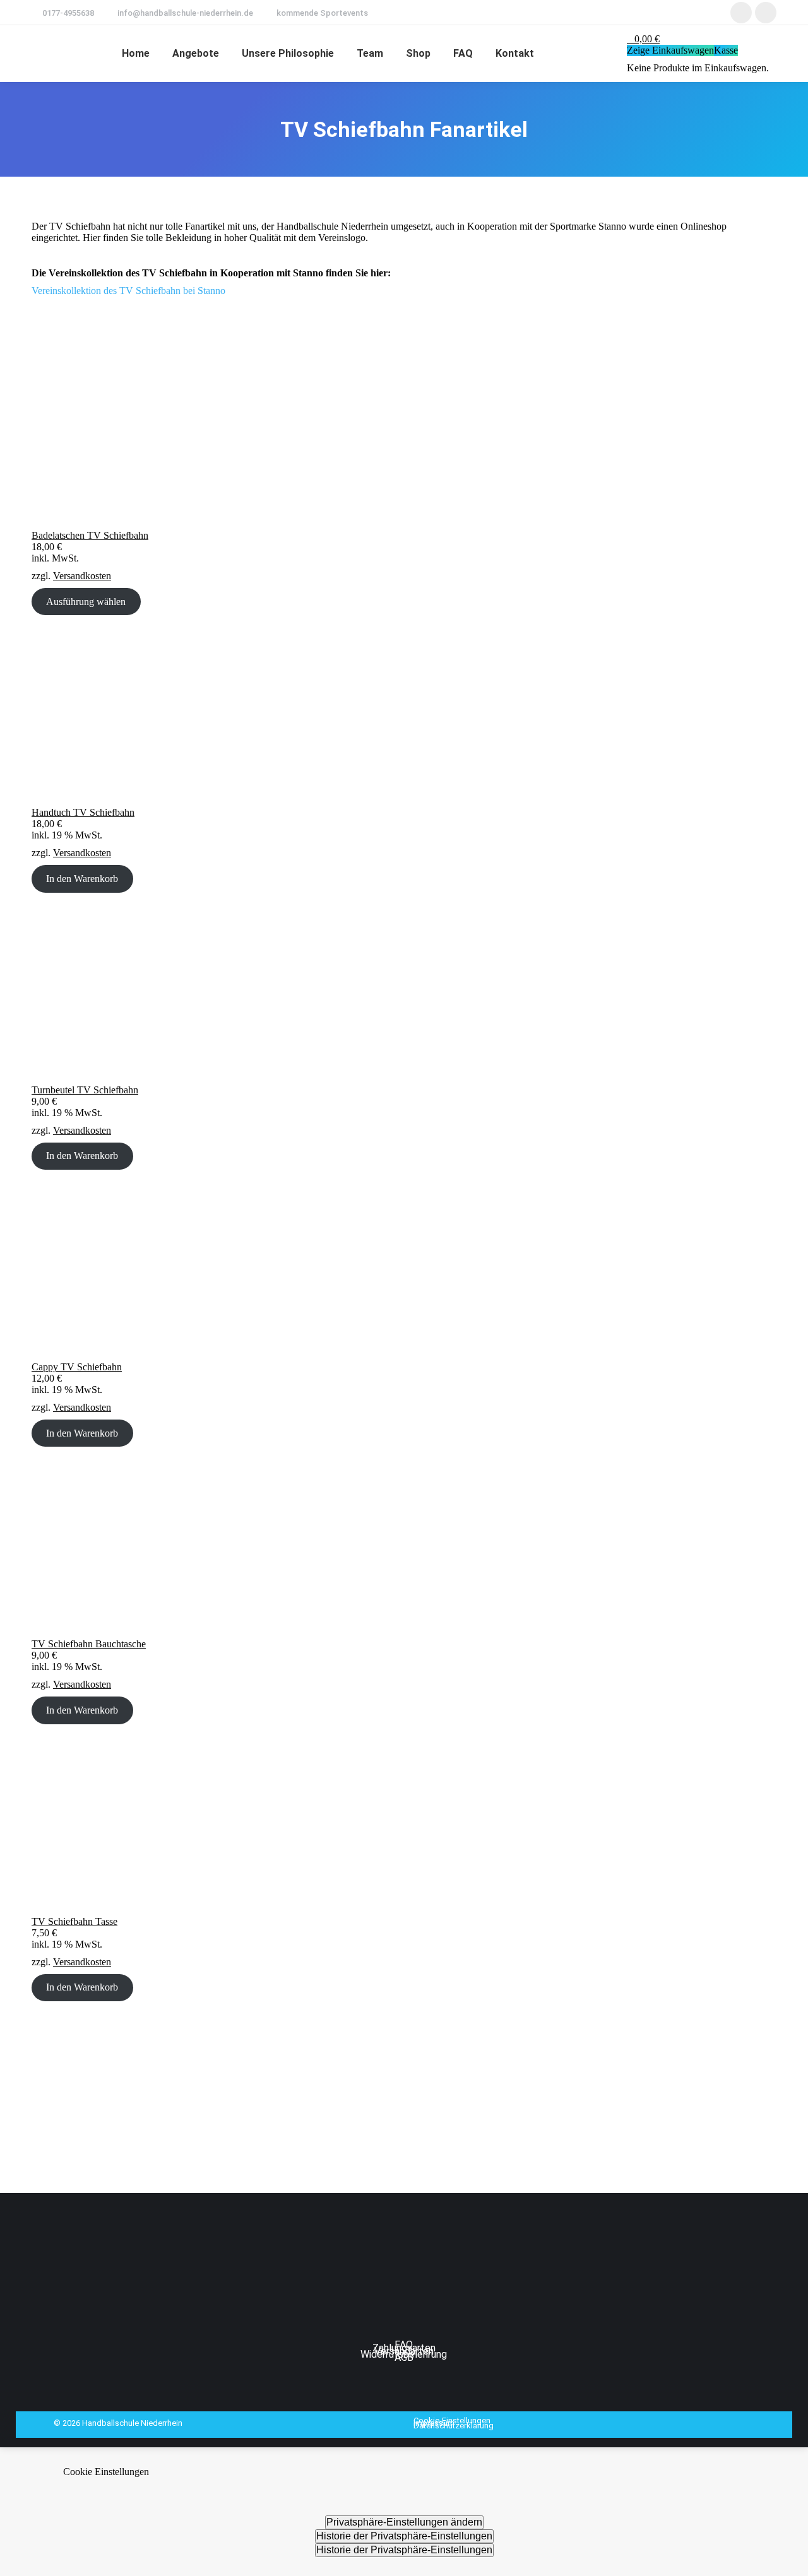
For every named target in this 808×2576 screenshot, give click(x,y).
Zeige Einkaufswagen (670, 50)
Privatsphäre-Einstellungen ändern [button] (404, 2522)
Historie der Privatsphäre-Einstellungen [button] (404, 2536)
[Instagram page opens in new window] (766, 13)
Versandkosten (82, 576)
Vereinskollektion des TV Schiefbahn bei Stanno (128, 291)
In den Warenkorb (82, 879)
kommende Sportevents (322, 13)
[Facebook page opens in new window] (741, 13)
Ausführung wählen (86, 602)
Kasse (726, 50)
